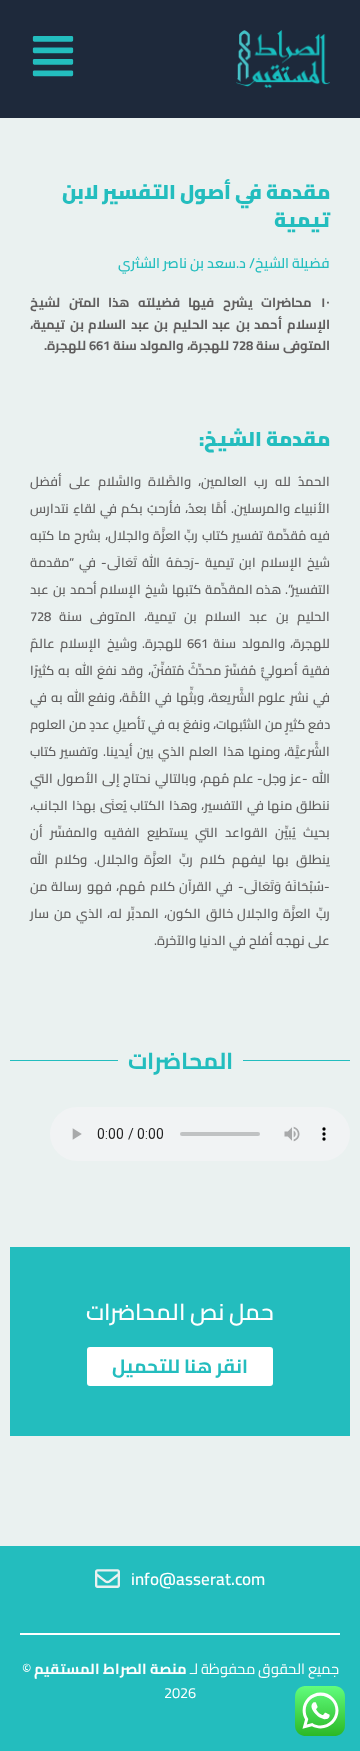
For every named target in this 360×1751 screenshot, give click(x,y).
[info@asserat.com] (107, 1578)
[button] (46, 59)
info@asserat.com (198, 1579)
